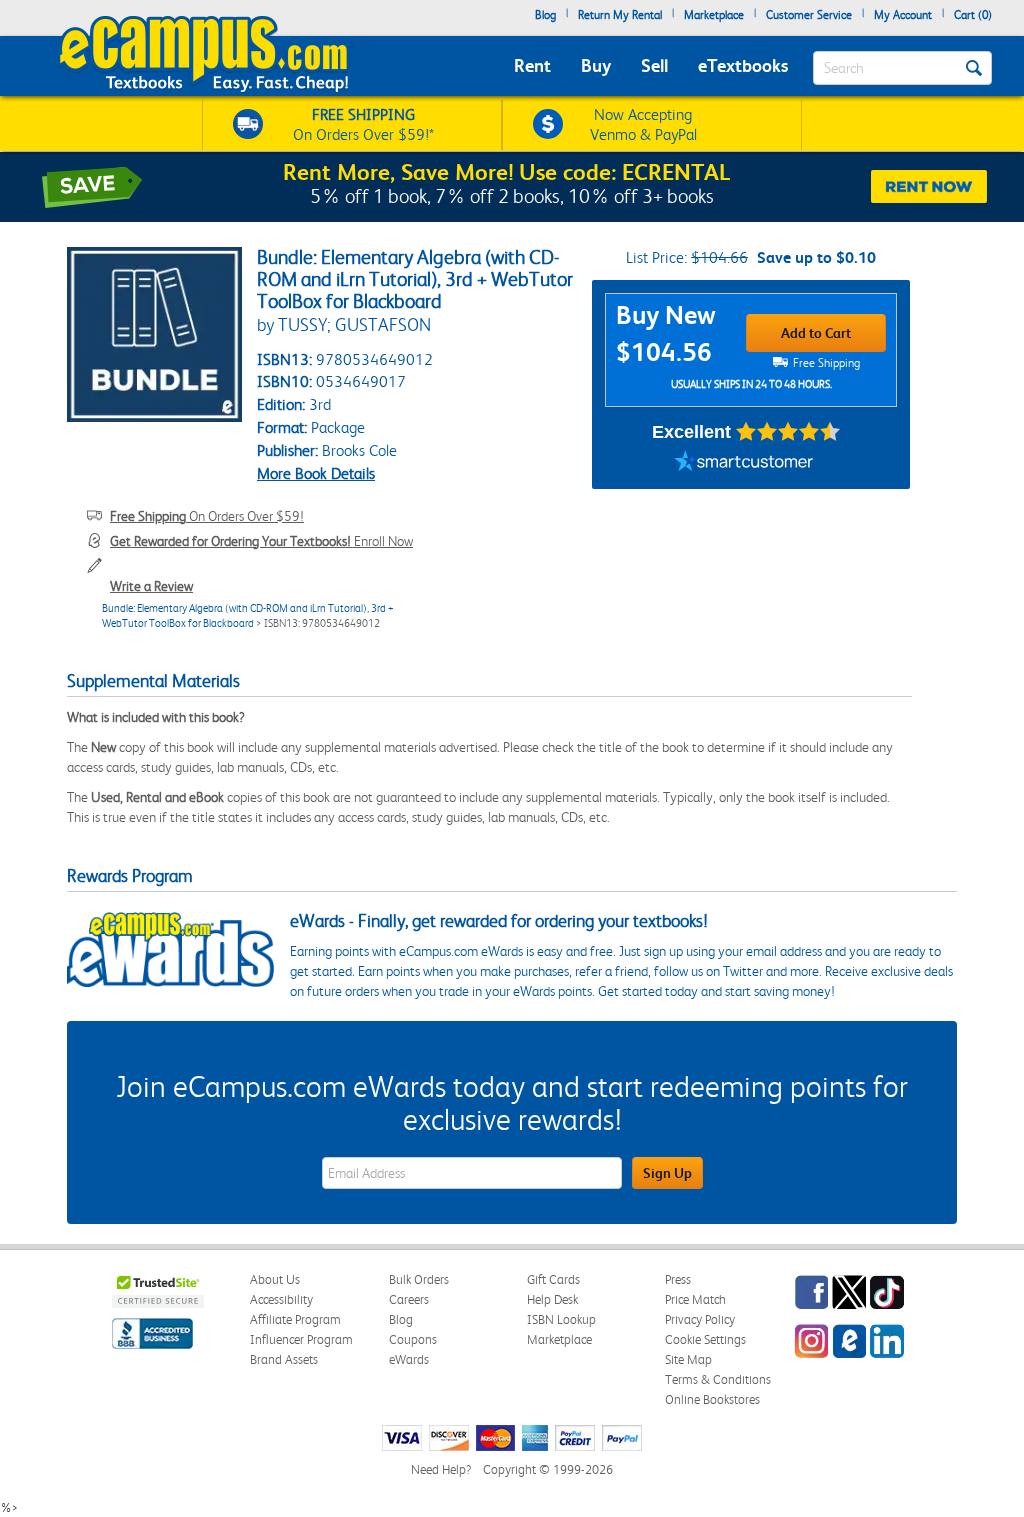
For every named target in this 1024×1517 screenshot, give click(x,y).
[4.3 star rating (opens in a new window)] (788, 432)
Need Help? (441, 1469)
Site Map (688, 1359)
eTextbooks (743, 65)
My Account (903, 15)
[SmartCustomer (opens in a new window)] (744, 464)
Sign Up (667, 1173)
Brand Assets (284, 1359)
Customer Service (809, 15)
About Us (275, 1279)
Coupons (413, 1339)
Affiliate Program (295, 1319)
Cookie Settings (705, 1339)
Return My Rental (620, 15)
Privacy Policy (700, 1319)
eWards (409, 1359)
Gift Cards (553, 1279)
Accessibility (281, 1299)
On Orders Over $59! (207, 516)
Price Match (695, 1299)
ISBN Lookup (561, 1319)
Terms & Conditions (718, 1379)
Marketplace (714, 15)
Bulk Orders (419, 1279)
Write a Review (151, 586)
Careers (409, 1299)
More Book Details (316, 473)
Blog (545, 15)
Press (678, 1279)
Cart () (973, 15)
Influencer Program (301, 1339)
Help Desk (552, 1299)
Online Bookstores (712, 1399)
